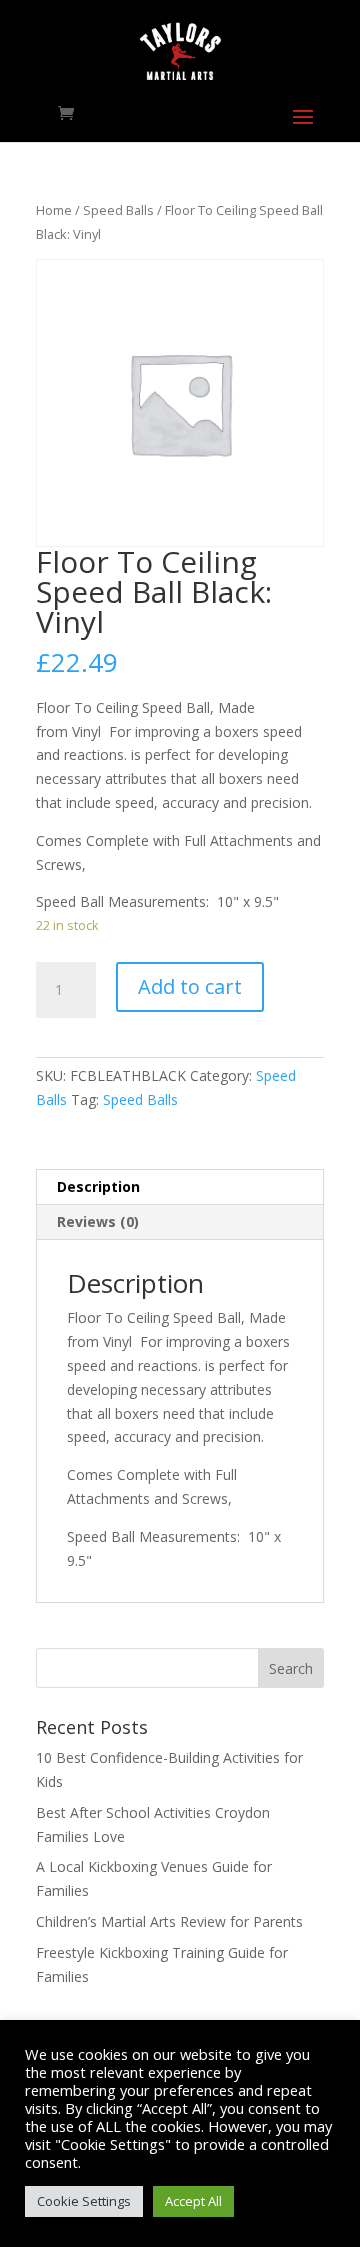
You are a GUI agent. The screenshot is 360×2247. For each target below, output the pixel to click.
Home (54, 210)
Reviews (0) (98, 1221)
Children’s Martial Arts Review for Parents (169, 1921)
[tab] (180, 1187)
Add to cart (190, 986)
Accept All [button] (193, 2201)
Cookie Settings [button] (84, 2201)
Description (98, 1186)
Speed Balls (118, 210)
